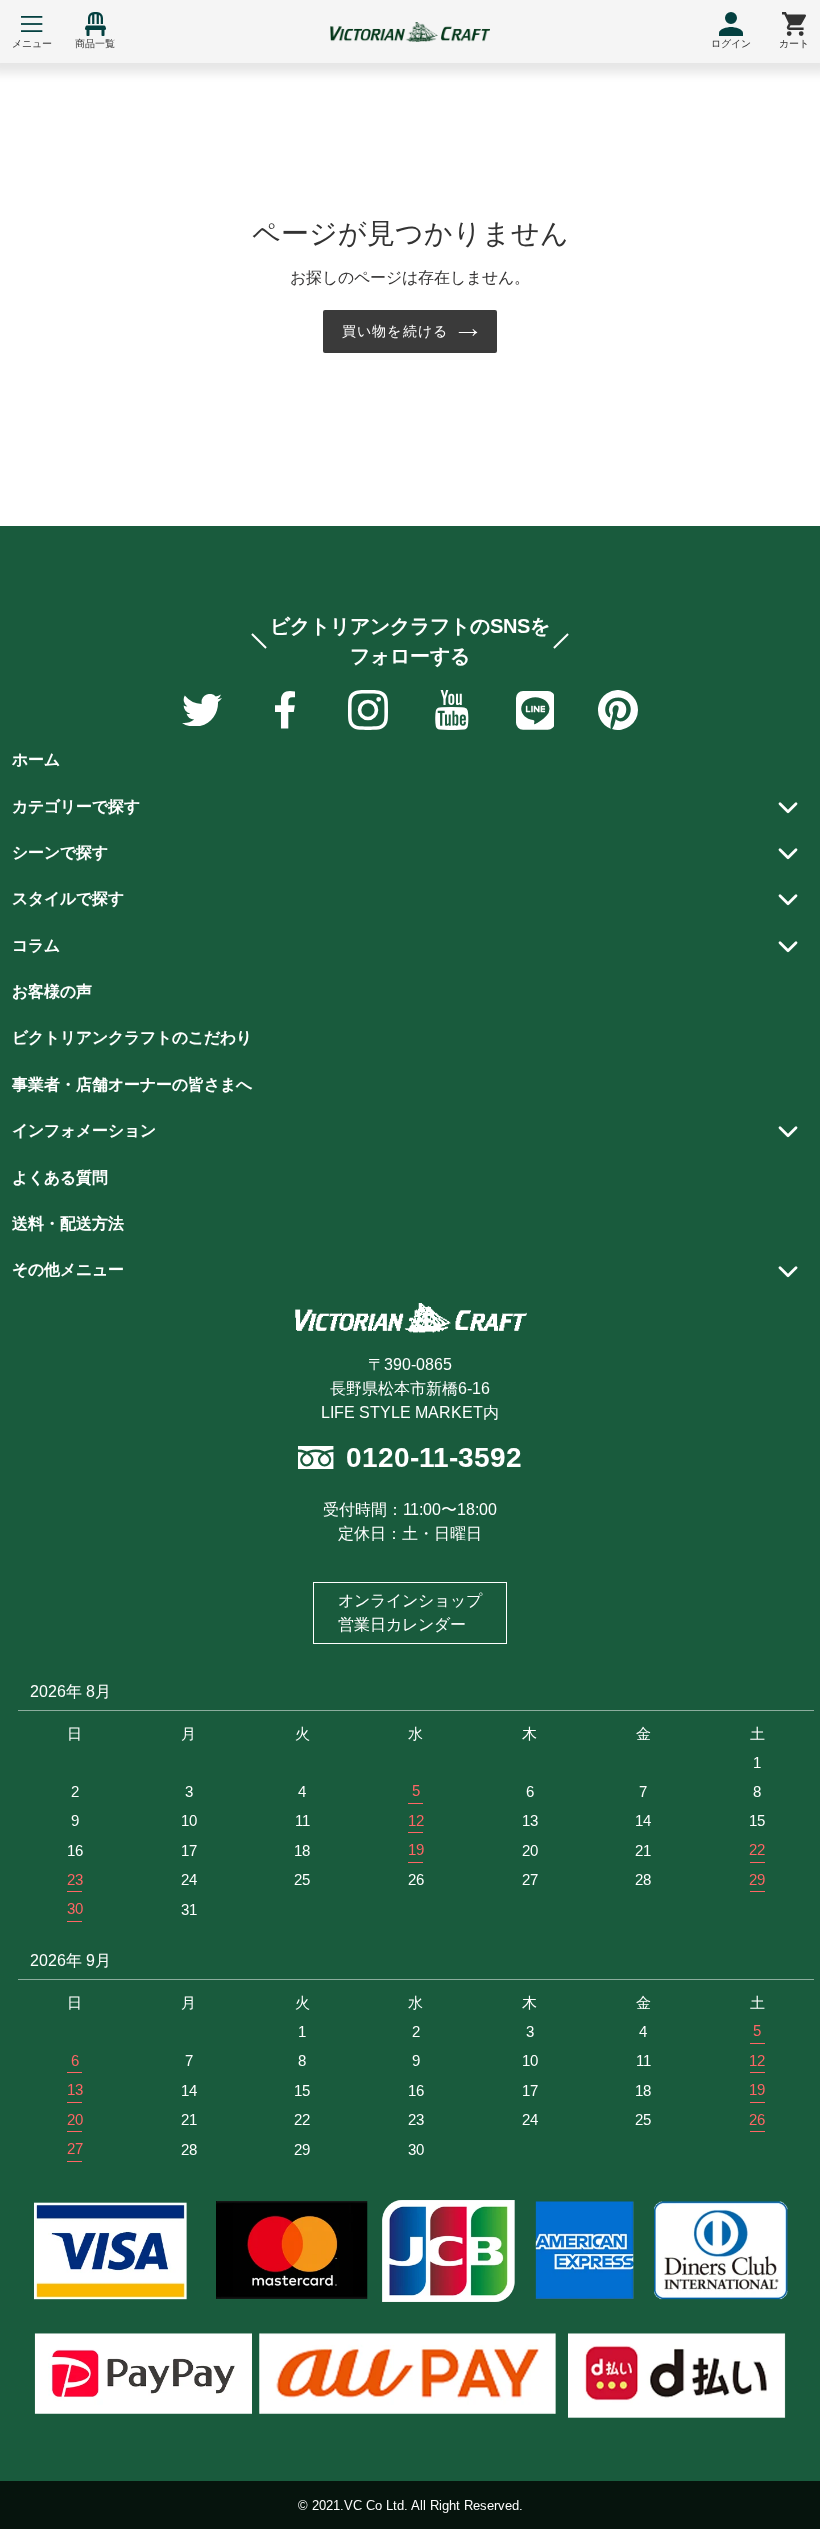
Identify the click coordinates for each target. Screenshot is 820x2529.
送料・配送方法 (68, 1223)
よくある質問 (60, 1177)
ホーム (36, 759)
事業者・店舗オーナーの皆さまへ (132, 1084)
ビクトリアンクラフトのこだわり (132, 1037)
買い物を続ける (395, 331)
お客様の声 (52, 991)
